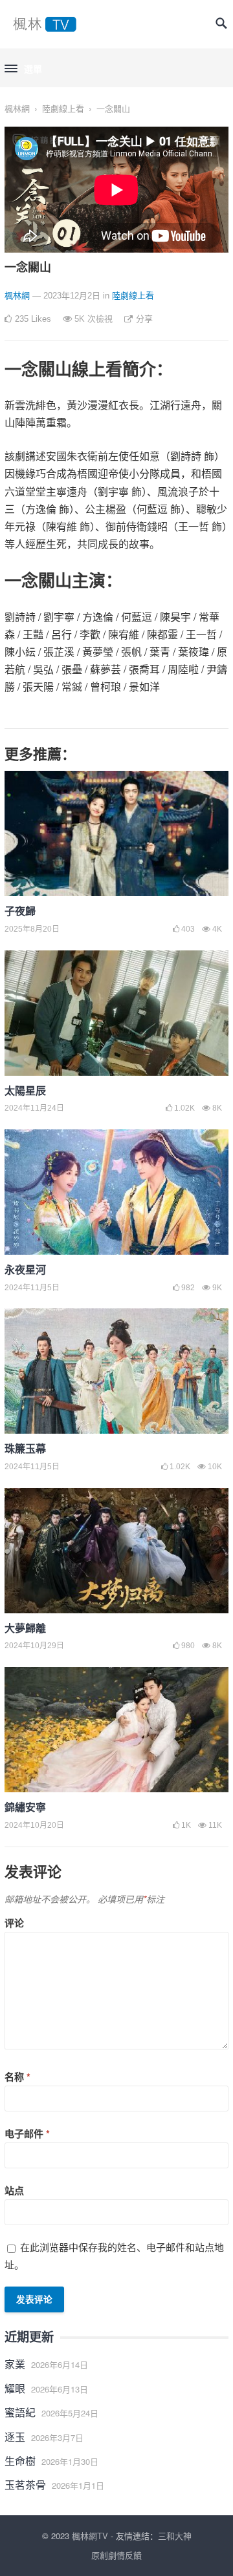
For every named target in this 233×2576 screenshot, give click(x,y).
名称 (17, 2077)
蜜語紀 (20, 2412)
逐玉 (15, 2437)
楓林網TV (90, 2536)
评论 (14, 1923)
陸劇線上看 (63, 108)
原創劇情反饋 (116, 2555)
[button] (23, 69)
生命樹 (20, 2461)
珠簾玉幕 (25, 1448)
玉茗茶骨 (25, 2485)
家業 (15, 2364)
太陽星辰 (25, 1090)
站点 (14, 2190)
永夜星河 (25, 1269)
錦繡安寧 (25, 1807)
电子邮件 (27, 2133)
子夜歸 (20, 911)
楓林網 (17, 108)
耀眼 (15, 2388)
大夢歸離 (25, 1628)
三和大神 (175, 2536)
